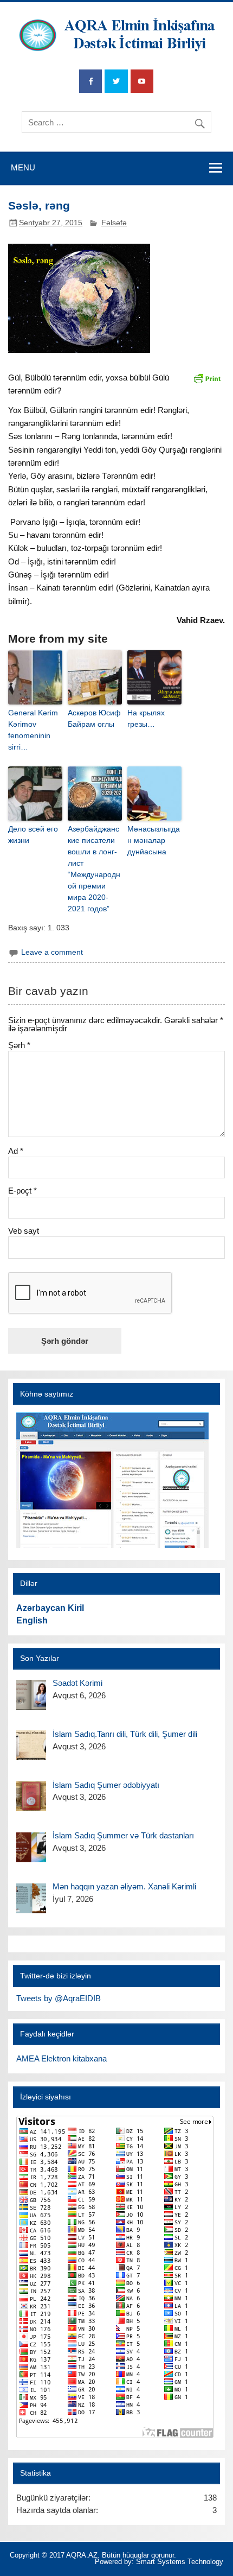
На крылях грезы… (146, 718)
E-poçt (22, 1191)
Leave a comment (52, 952)
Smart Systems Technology (180, 2562)
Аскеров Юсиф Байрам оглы (94, 718)
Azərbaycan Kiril (50, 1608)
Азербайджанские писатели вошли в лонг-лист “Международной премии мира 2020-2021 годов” (94, 869)
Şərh (19, 1045)
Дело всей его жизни (33, 835)
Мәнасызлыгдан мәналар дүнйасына (154, 840)
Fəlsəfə (114, 223)
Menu (23, 167)
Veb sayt (24, 1231)
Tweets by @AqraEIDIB (59, 1998)
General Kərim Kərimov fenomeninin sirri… (33, 730)
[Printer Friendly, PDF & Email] (207, 378)
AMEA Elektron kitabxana (62, 2058)
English (32, 1620)
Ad (16, 1151)
